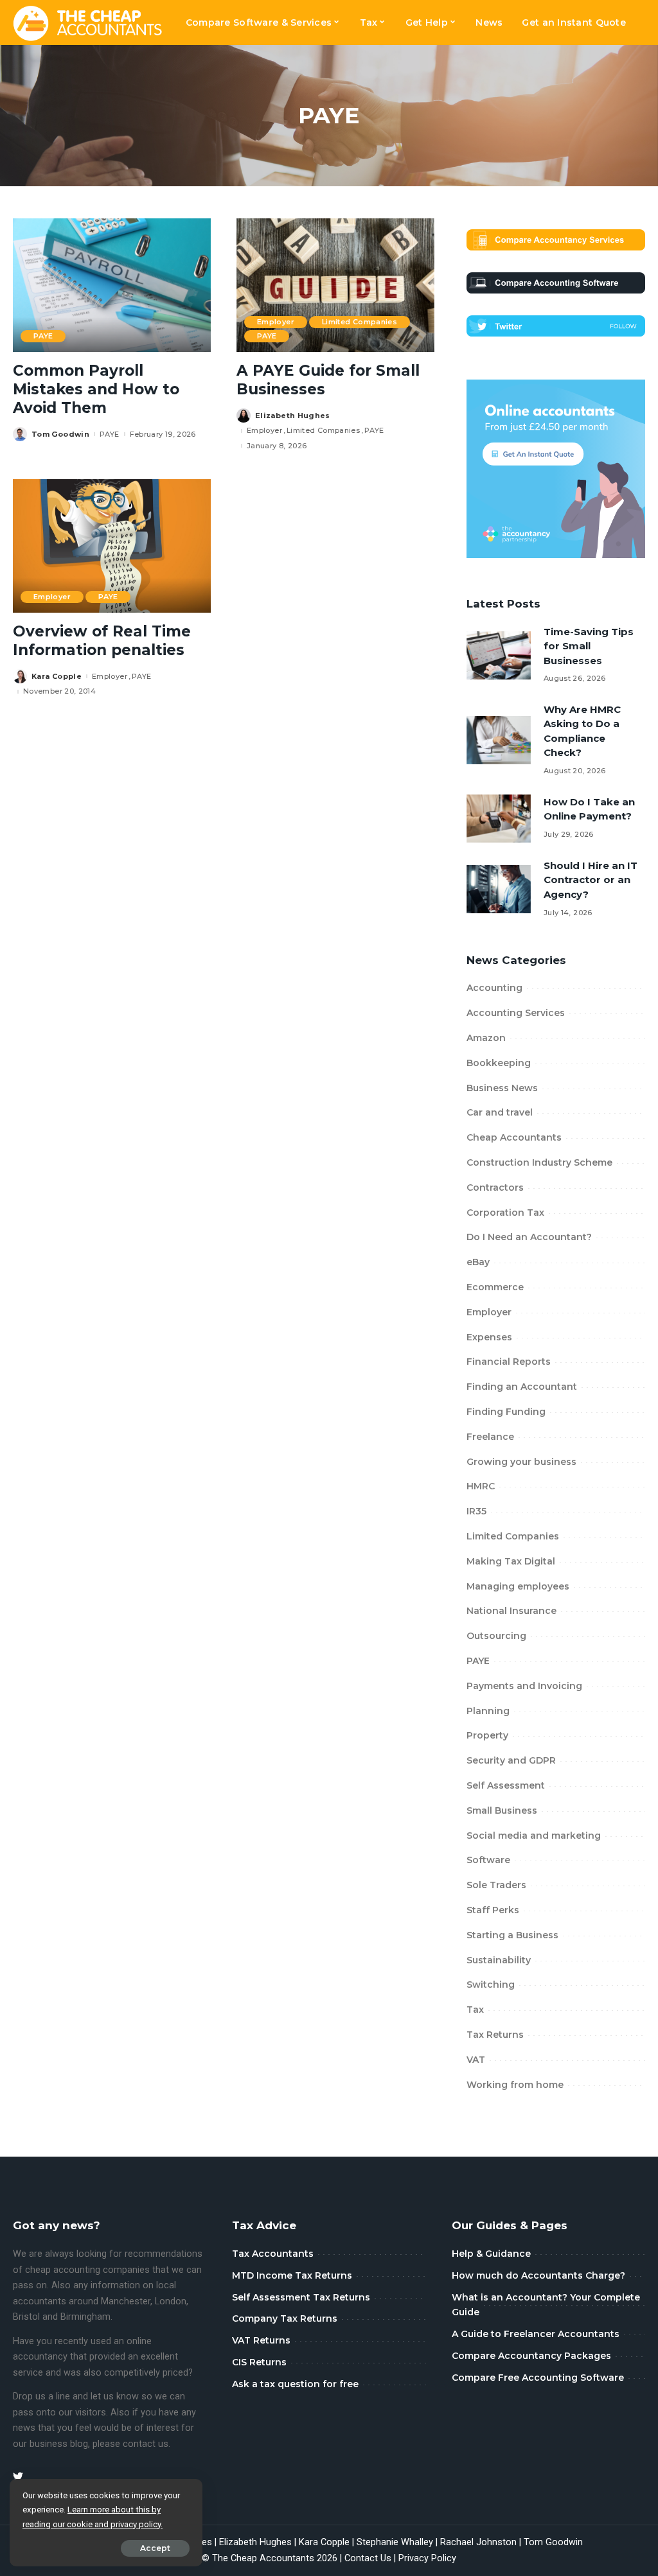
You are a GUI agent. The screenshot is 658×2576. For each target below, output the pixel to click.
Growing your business (521, 1462)
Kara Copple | (328, 2542)
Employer (276, 322)
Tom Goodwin (60, 434)
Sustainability (499, 1960)
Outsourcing (496, 1636)
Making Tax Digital (511, 1561)
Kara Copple (57, 677)
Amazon (486, 1038)
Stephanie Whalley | (398, 2542)
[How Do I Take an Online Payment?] (499, 819)
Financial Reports (509, 1362)
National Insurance (511, 1611)
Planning (488, 1711)
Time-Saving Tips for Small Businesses (589, 646)
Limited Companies (360, 322)
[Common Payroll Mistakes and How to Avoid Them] (112, 285)
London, (172, 2301)
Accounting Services (516, 1013)
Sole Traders (496, 1885)
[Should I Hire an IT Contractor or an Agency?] (499, 889)
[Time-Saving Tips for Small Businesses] (499, 655)
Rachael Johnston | (482, 2542)
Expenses (489, 1337)
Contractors (495, 1187)
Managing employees (518, 1586)
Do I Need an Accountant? (529, 1237)
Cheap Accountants (514, 1137)
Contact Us (368, 2558)
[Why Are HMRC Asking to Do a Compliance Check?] (499, 740)
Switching (491, 1985)
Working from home (515, 2085)
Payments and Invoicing (524, 1686)
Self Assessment (506, 1785)
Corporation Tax (505, 1213)
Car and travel (500, 1112)
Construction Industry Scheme (539, 1162)
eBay (478, 1262)
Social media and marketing (534, 1836)
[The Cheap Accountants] (88, 22)
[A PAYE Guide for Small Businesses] (335, 285)
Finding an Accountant (522, 1387)
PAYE (43, 336)
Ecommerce (495, 1287)
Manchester (126, 2301)
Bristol (26, 2317)
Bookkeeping (499, 1063)
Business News (502, 1088)
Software (488, 1860)
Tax (475, 2010)
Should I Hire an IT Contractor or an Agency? (591, 880)
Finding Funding (506, 1412)
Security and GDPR (511, 1760)
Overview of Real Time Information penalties (102, 641)
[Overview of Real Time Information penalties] (112, 546)
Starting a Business (512, 1935)
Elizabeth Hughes (293, 416)
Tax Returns (495, 2035)
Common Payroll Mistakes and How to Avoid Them (96, 389)
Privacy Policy (427, 2558)
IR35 (476, 1511)
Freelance (490, 1437)
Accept (155, 2548)
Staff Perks (493, 1910)
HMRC (481, 1486)
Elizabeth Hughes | (259, 2542)
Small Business (502, 1810)
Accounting (494, 988)
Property (487, 1735)
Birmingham (85, 2317)
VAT (476, 2060)
